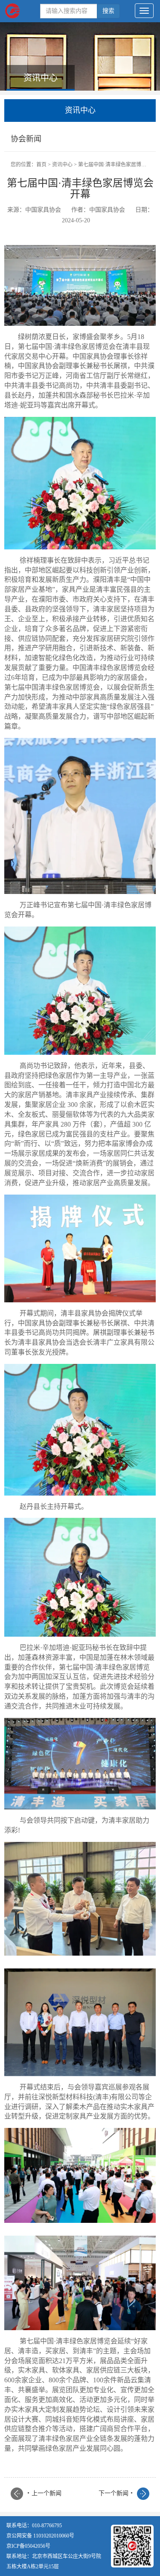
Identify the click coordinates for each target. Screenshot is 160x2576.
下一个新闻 (116, 2493)
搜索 (108, 11)
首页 (41, 165)
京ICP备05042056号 (28, 2546)
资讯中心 (62, 165)
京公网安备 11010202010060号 (40, 2536)
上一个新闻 (44, 2493)
